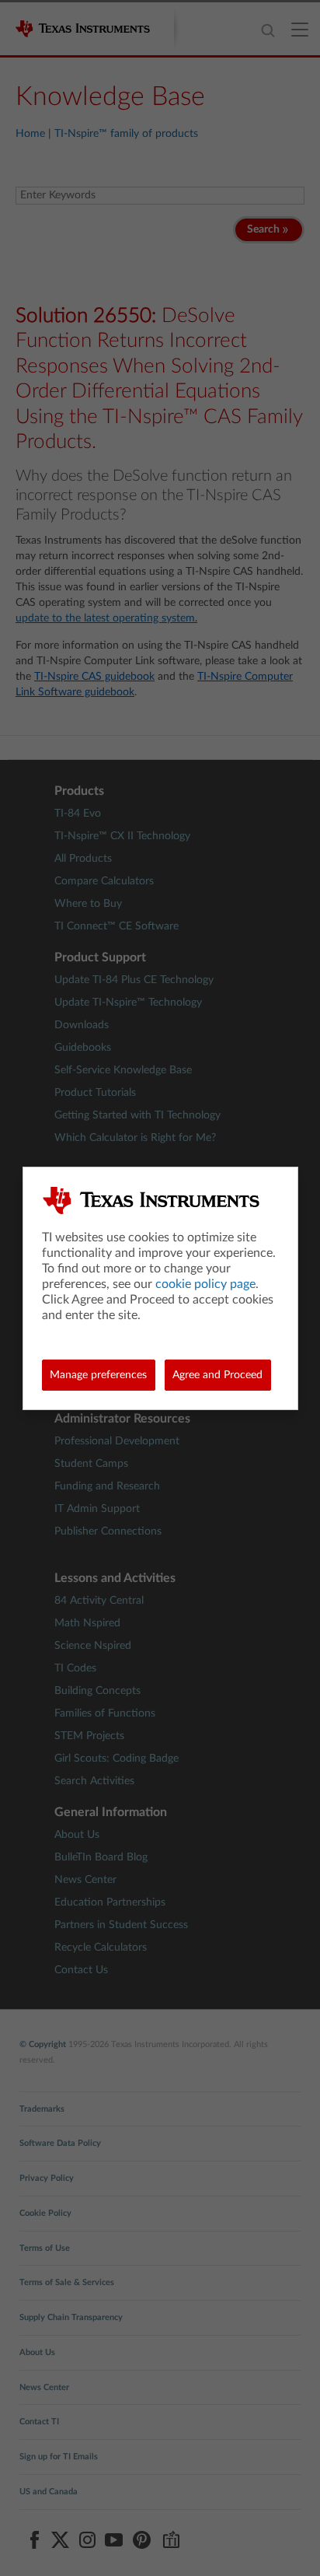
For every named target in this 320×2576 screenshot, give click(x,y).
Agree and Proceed (217, 1375)
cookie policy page (205, 1284)
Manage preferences (98, 1375)
